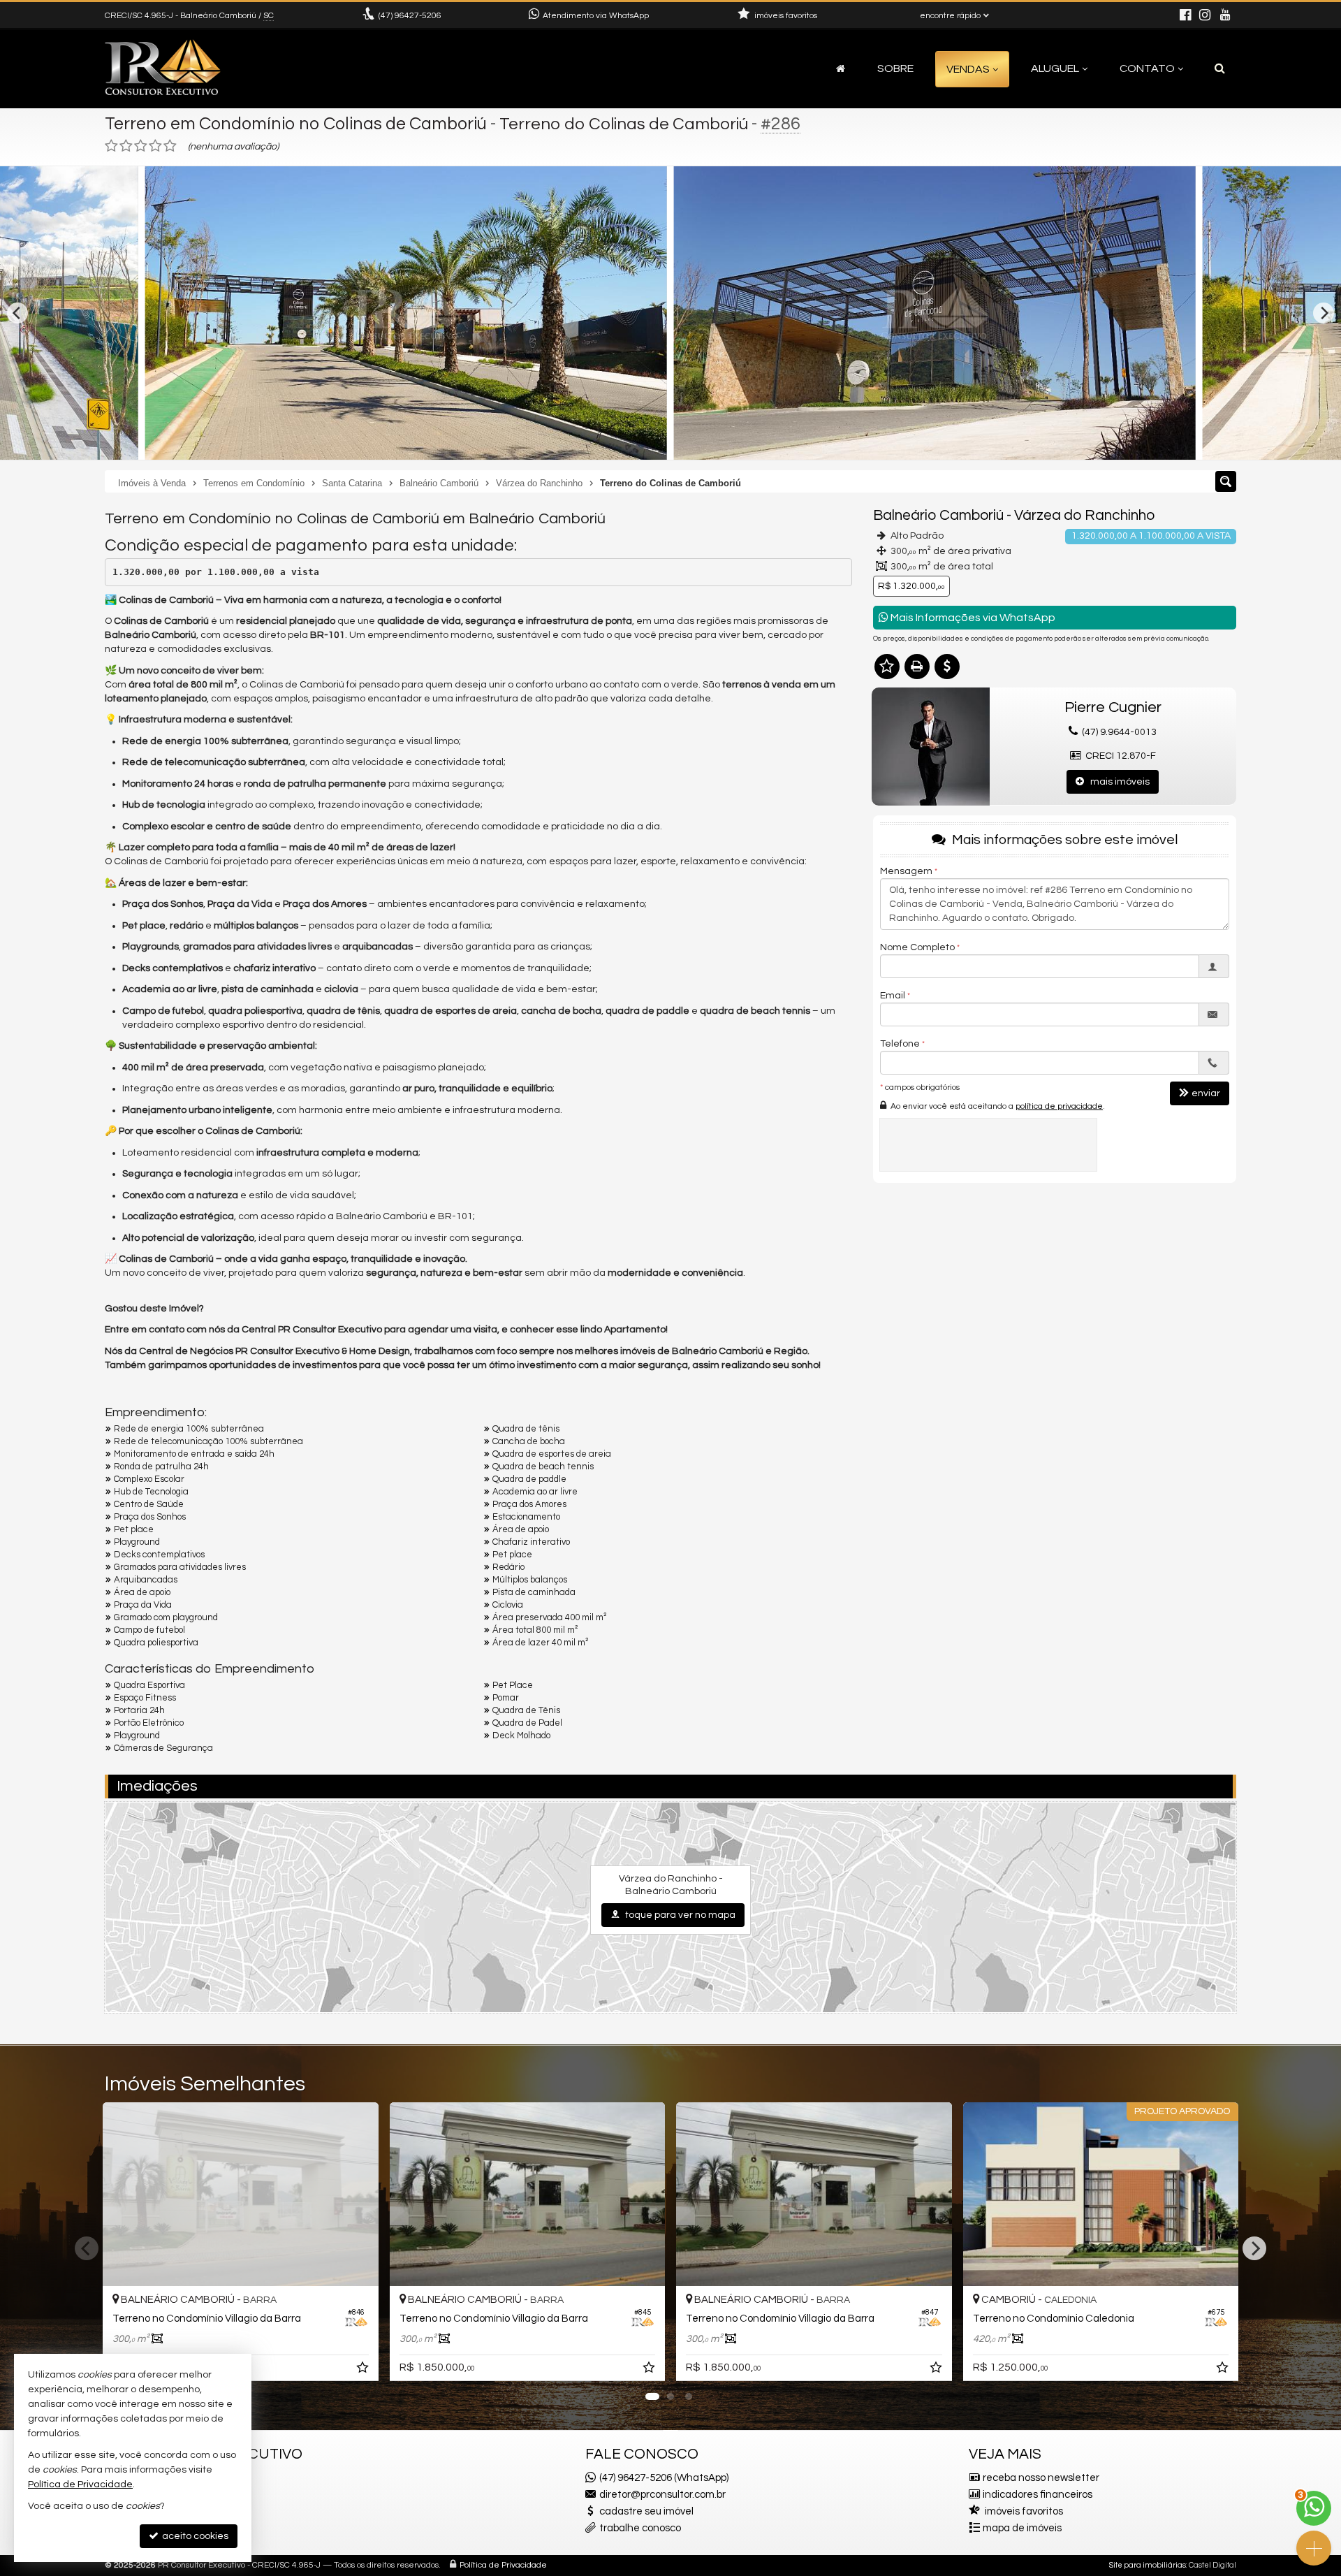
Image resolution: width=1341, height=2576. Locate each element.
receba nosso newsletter (1041, 2478)
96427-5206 (410, 16)
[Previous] (17, 313)
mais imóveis (1117, 782)
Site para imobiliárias (1148, 2565)
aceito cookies (194, 2536)
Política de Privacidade (503, 2565)
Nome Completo (917, 947)
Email (893, 996)
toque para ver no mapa (679, 1915)
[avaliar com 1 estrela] (111, 146)
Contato (1147, 68)
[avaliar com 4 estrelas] (155, 146)
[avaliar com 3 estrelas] (141, 146)
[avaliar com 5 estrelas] (170, 146)
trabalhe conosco (640, 2528)
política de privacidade (1059, 1106)
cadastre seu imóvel (646, 2511)
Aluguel (1055, 68)
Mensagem (906, 871)
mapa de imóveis (1022, 2528)
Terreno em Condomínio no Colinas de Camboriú (296, 124)
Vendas (968, 69)
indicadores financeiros (1038, 2495)
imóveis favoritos (1024, 2511)
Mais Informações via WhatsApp (972, 618)
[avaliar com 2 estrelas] (126, 146)
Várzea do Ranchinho (1084, 515)
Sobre (895, 68)
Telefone (900, 1044)
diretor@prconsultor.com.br (662, 2495)
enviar (1206, 1093)
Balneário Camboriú (938, 515)
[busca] (1220, 68)
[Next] (1324, 313)
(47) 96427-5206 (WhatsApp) (664, 2478)
